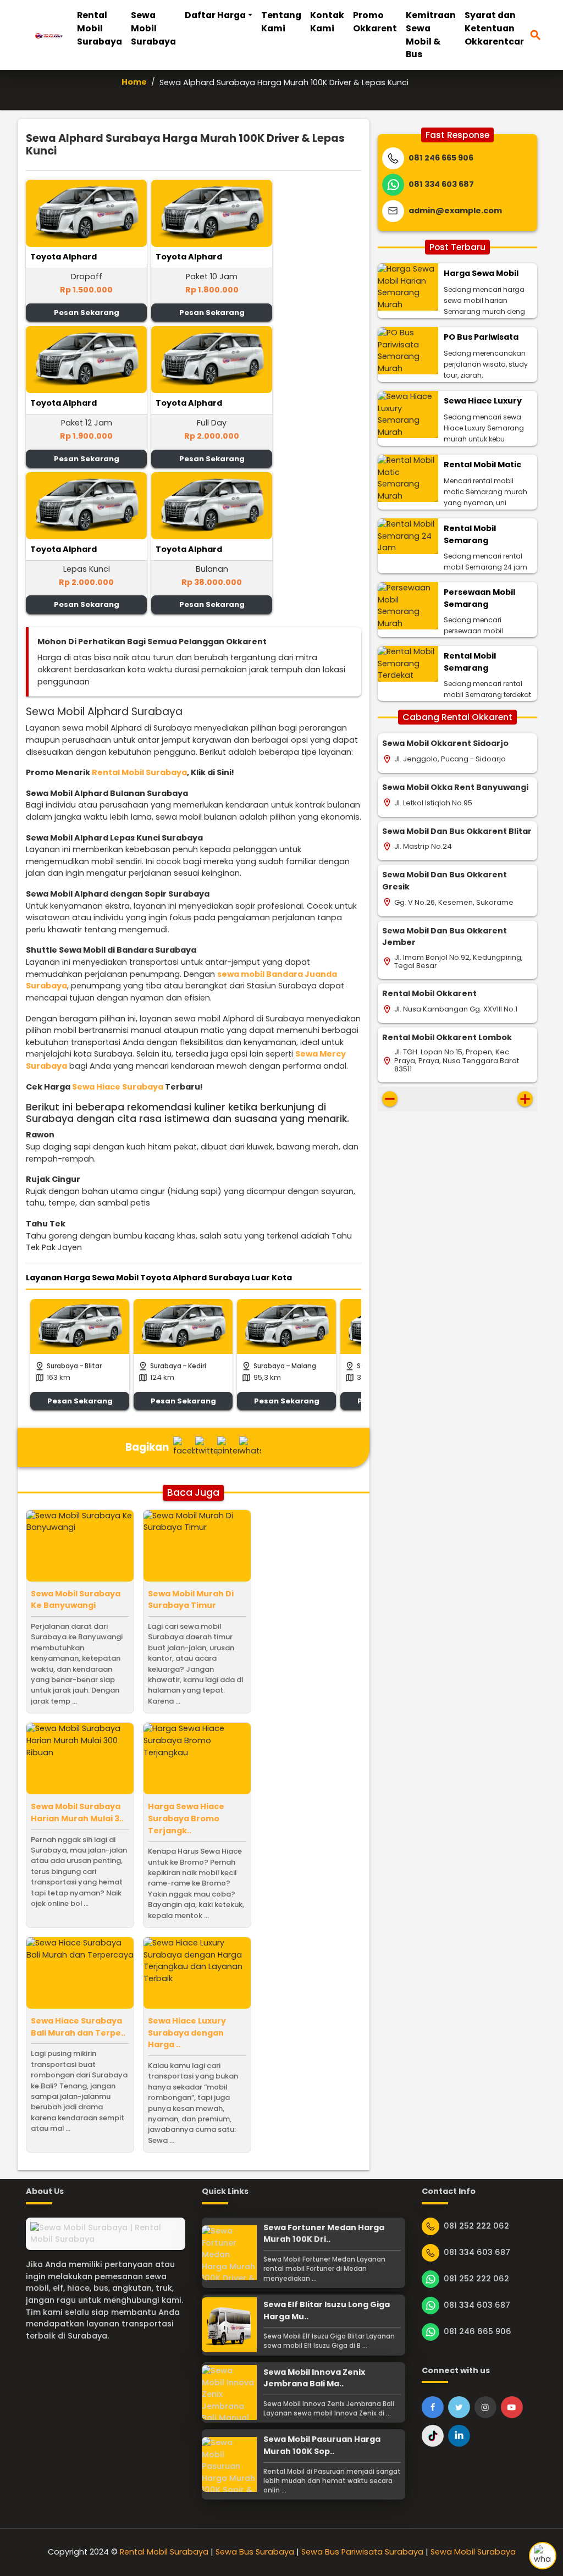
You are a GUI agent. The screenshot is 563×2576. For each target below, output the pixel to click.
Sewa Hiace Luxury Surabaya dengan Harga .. (187, 2033)
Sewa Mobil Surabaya (153, 28)
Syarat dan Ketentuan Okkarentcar (494, 28)
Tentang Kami (281, 22)
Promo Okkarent (375, 22)
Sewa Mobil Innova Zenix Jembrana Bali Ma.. (314, 2378)
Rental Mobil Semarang (470, 534)
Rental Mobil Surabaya (100, 28)
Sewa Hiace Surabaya (118, 1087)
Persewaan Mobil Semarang (479, 598)
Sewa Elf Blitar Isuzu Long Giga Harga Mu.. (327, 2310)
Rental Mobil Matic (482, 465)
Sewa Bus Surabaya (255, 2552)
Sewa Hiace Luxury (483, 401)
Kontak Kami (327, 22)
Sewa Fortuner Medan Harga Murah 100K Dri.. (324, 2234)
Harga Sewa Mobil (481, 273)
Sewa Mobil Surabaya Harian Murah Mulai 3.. (77, 1812)
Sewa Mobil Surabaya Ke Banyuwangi (76, 1600)
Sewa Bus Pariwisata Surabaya (362, 2552)
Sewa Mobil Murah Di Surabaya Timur (191, 1600)
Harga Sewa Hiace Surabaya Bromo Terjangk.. (186, 1818)
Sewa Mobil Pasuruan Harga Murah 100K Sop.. (322, 2445)
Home (134, 82)
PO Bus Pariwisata (481, 337)
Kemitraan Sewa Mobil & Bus (431, 35)
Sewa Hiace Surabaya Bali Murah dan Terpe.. (78, 2027)
